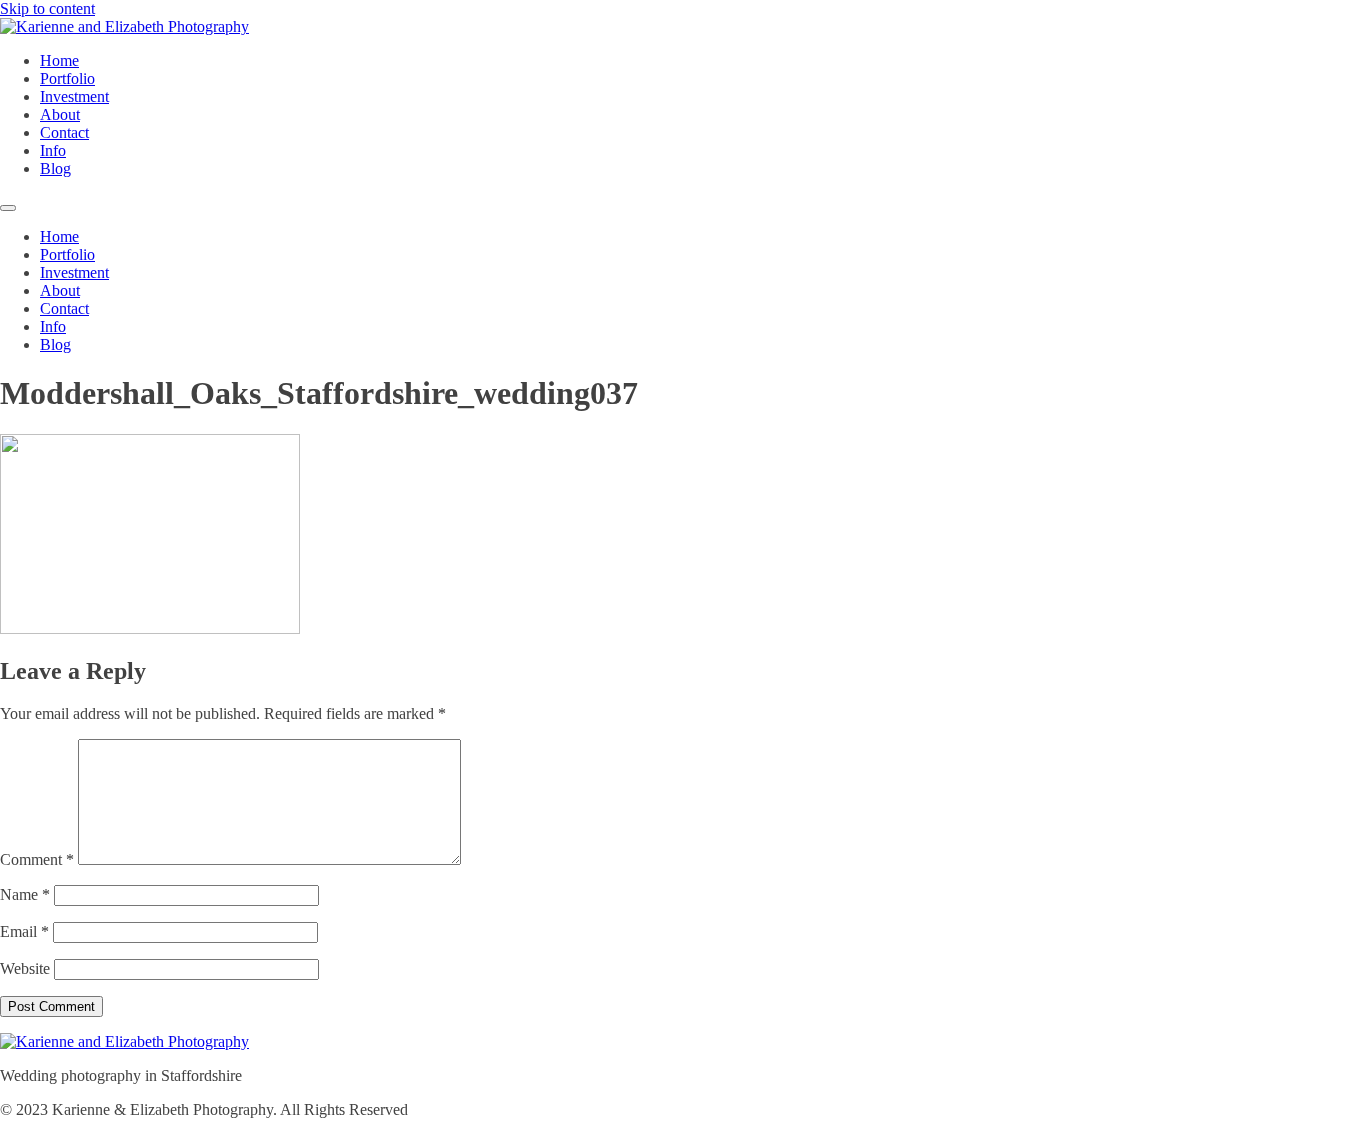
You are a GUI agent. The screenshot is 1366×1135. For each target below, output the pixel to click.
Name (25, 894)
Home (59, 60)
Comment (37, 859)
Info (53, 150)
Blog (55, 168)
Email (24, 931)
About (60, 114)
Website (25, 968)
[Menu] (8, 208)
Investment (74, 96)
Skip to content (47, 8)
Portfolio (67, 78)
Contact (64, 132)
